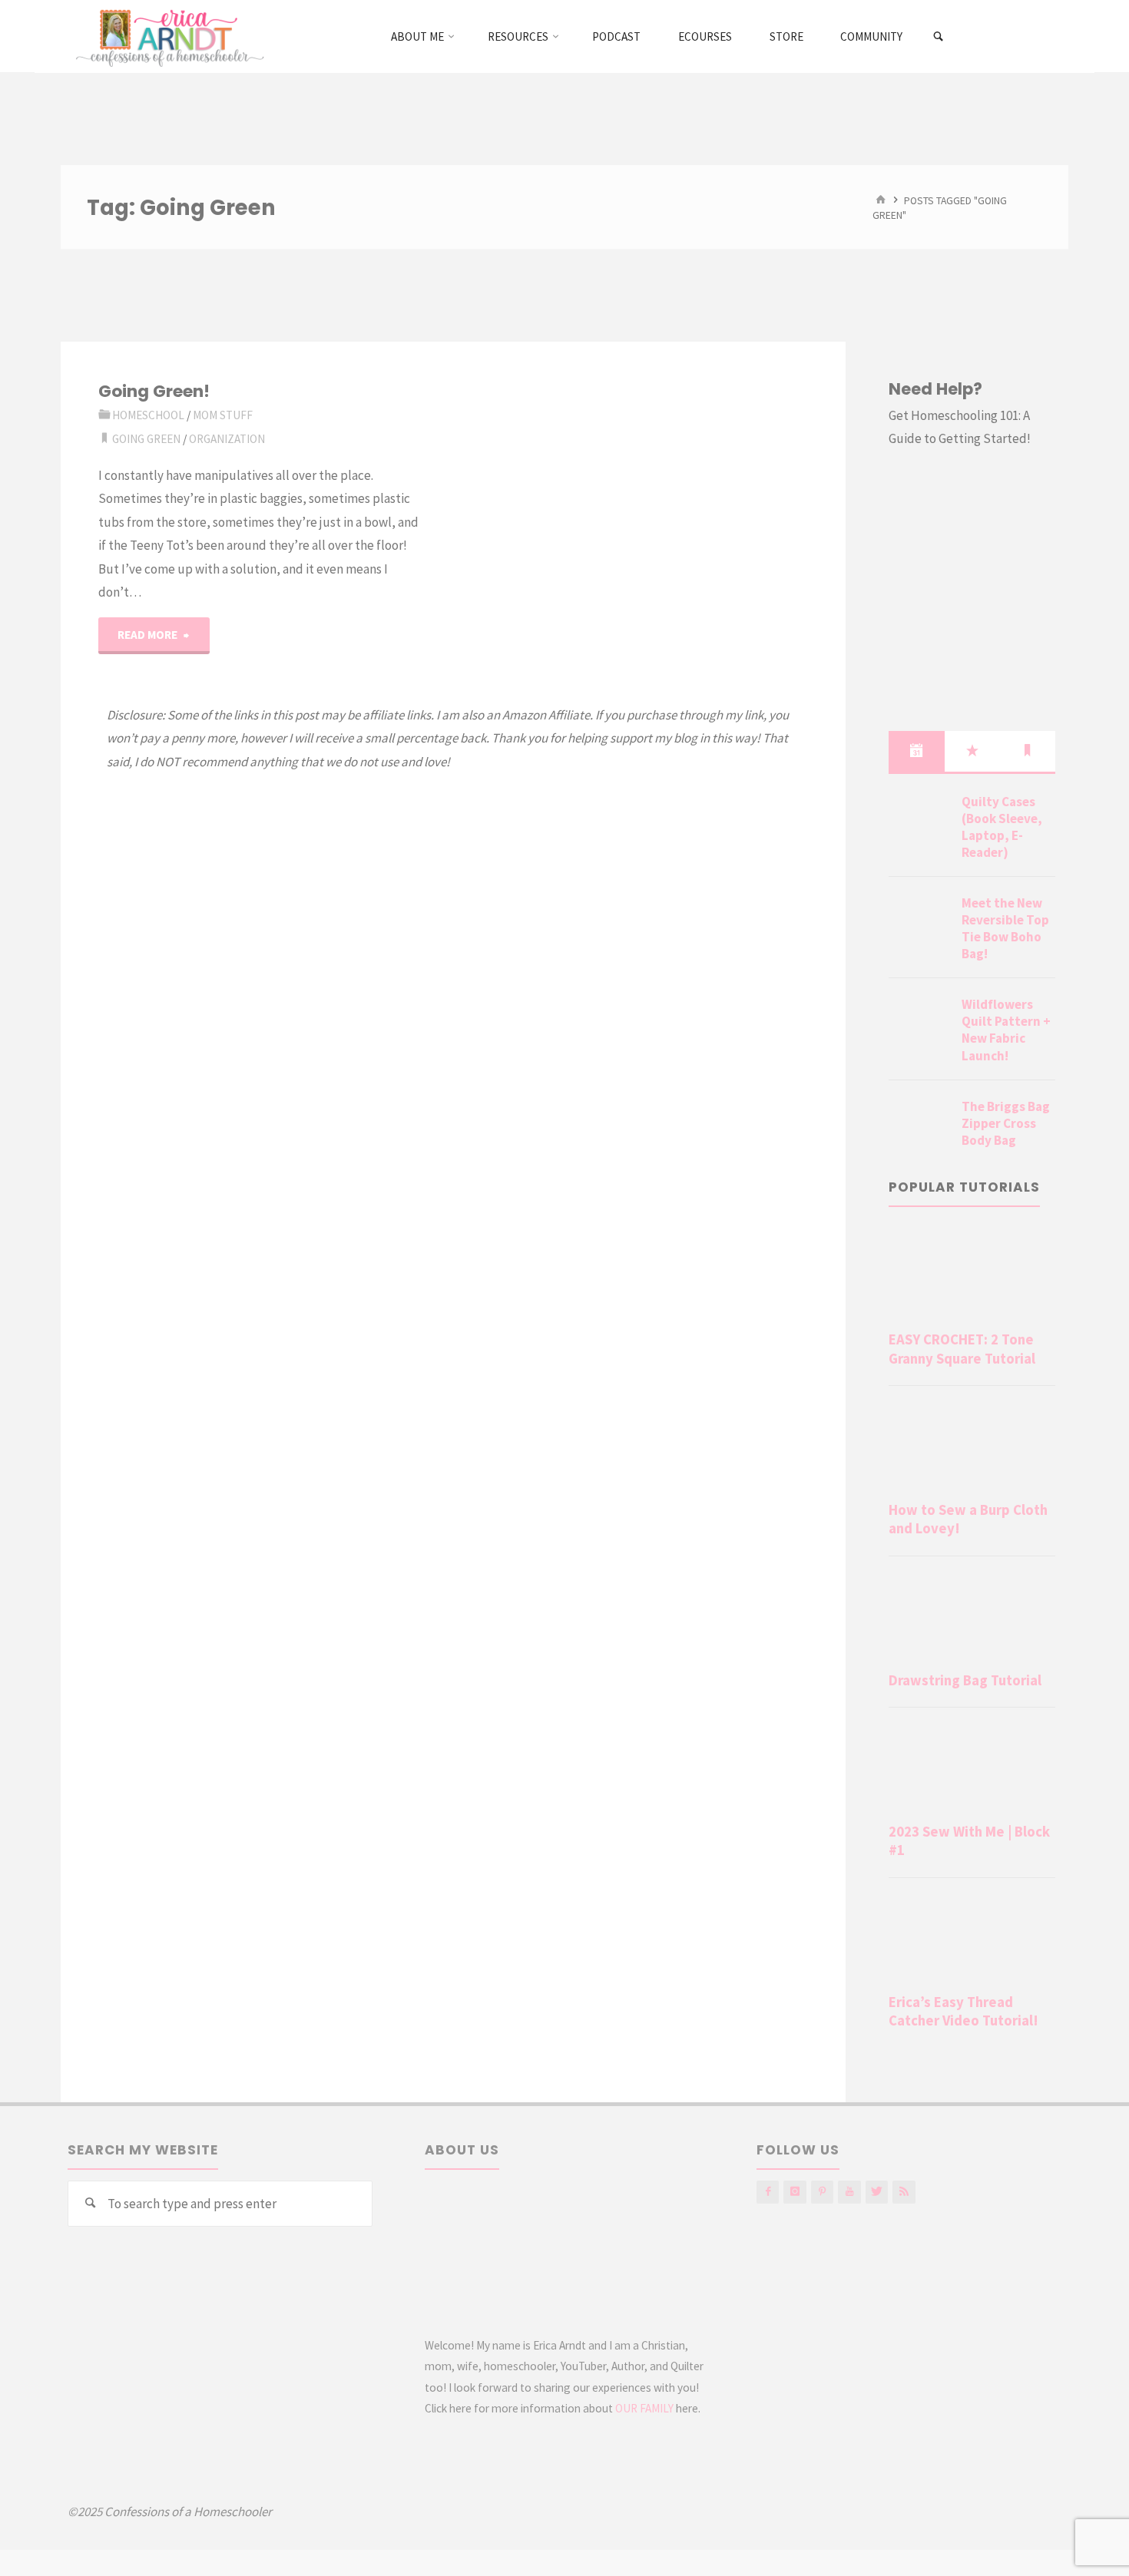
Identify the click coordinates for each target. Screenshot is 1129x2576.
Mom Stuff (223, 415)
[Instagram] (795, 2192)
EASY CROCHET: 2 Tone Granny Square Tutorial (962, 1349)
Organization (227, 439)
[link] (939, 37)
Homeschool (148, 415)
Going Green (146, 439)
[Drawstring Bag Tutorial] (972, 1617)
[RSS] (904, 2192)
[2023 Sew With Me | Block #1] (972, 1768)
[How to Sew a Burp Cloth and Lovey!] (972, 1447)
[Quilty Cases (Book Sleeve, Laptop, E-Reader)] (919, 820)
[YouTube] (849, 2192)
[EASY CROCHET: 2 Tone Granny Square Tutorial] (972, 1276)
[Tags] (1028, 751)
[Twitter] (877, 2192)
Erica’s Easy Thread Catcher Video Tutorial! (963, 2011)
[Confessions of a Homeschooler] (167, 36)
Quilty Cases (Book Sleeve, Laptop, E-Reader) (1002, 827)
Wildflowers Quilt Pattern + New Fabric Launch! (1006, 1030)
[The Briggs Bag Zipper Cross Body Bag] (919, 1125)
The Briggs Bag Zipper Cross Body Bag (1006, 1123)
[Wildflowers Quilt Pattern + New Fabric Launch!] (919, 1023)
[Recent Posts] (916, 751)
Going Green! (154, 391)
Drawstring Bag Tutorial (965, 1680)
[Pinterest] (822, 2192)
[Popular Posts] (972, 751)
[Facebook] (768, 2192)
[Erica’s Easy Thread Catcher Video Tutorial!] (972, 1939)
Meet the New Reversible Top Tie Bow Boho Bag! (1005, 928)
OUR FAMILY (644, 2408)
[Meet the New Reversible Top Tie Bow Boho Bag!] (919, 921)
